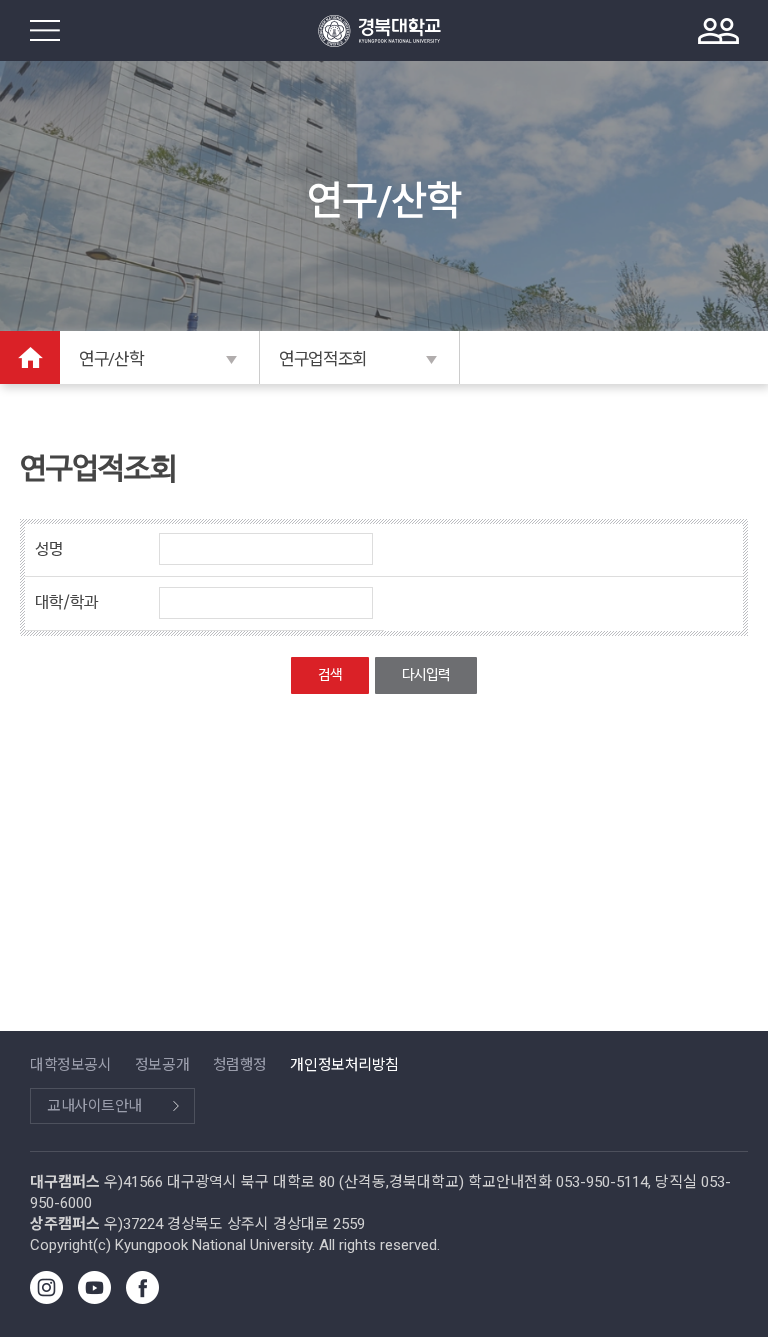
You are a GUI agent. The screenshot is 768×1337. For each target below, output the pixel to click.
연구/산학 (111, 359)
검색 (330, 675)
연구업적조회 (323, 359)
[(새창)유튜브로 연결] (94, 1298)
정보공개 (162, 1065)
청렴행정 (240, 1065)
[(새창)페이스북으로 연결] (142, 1298)
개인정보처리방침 (344, 1065)
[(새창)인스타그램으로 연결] (46, 1298)
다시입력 (426, 675)
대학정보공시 (70, 1065)
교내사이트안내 (94, 1106)
